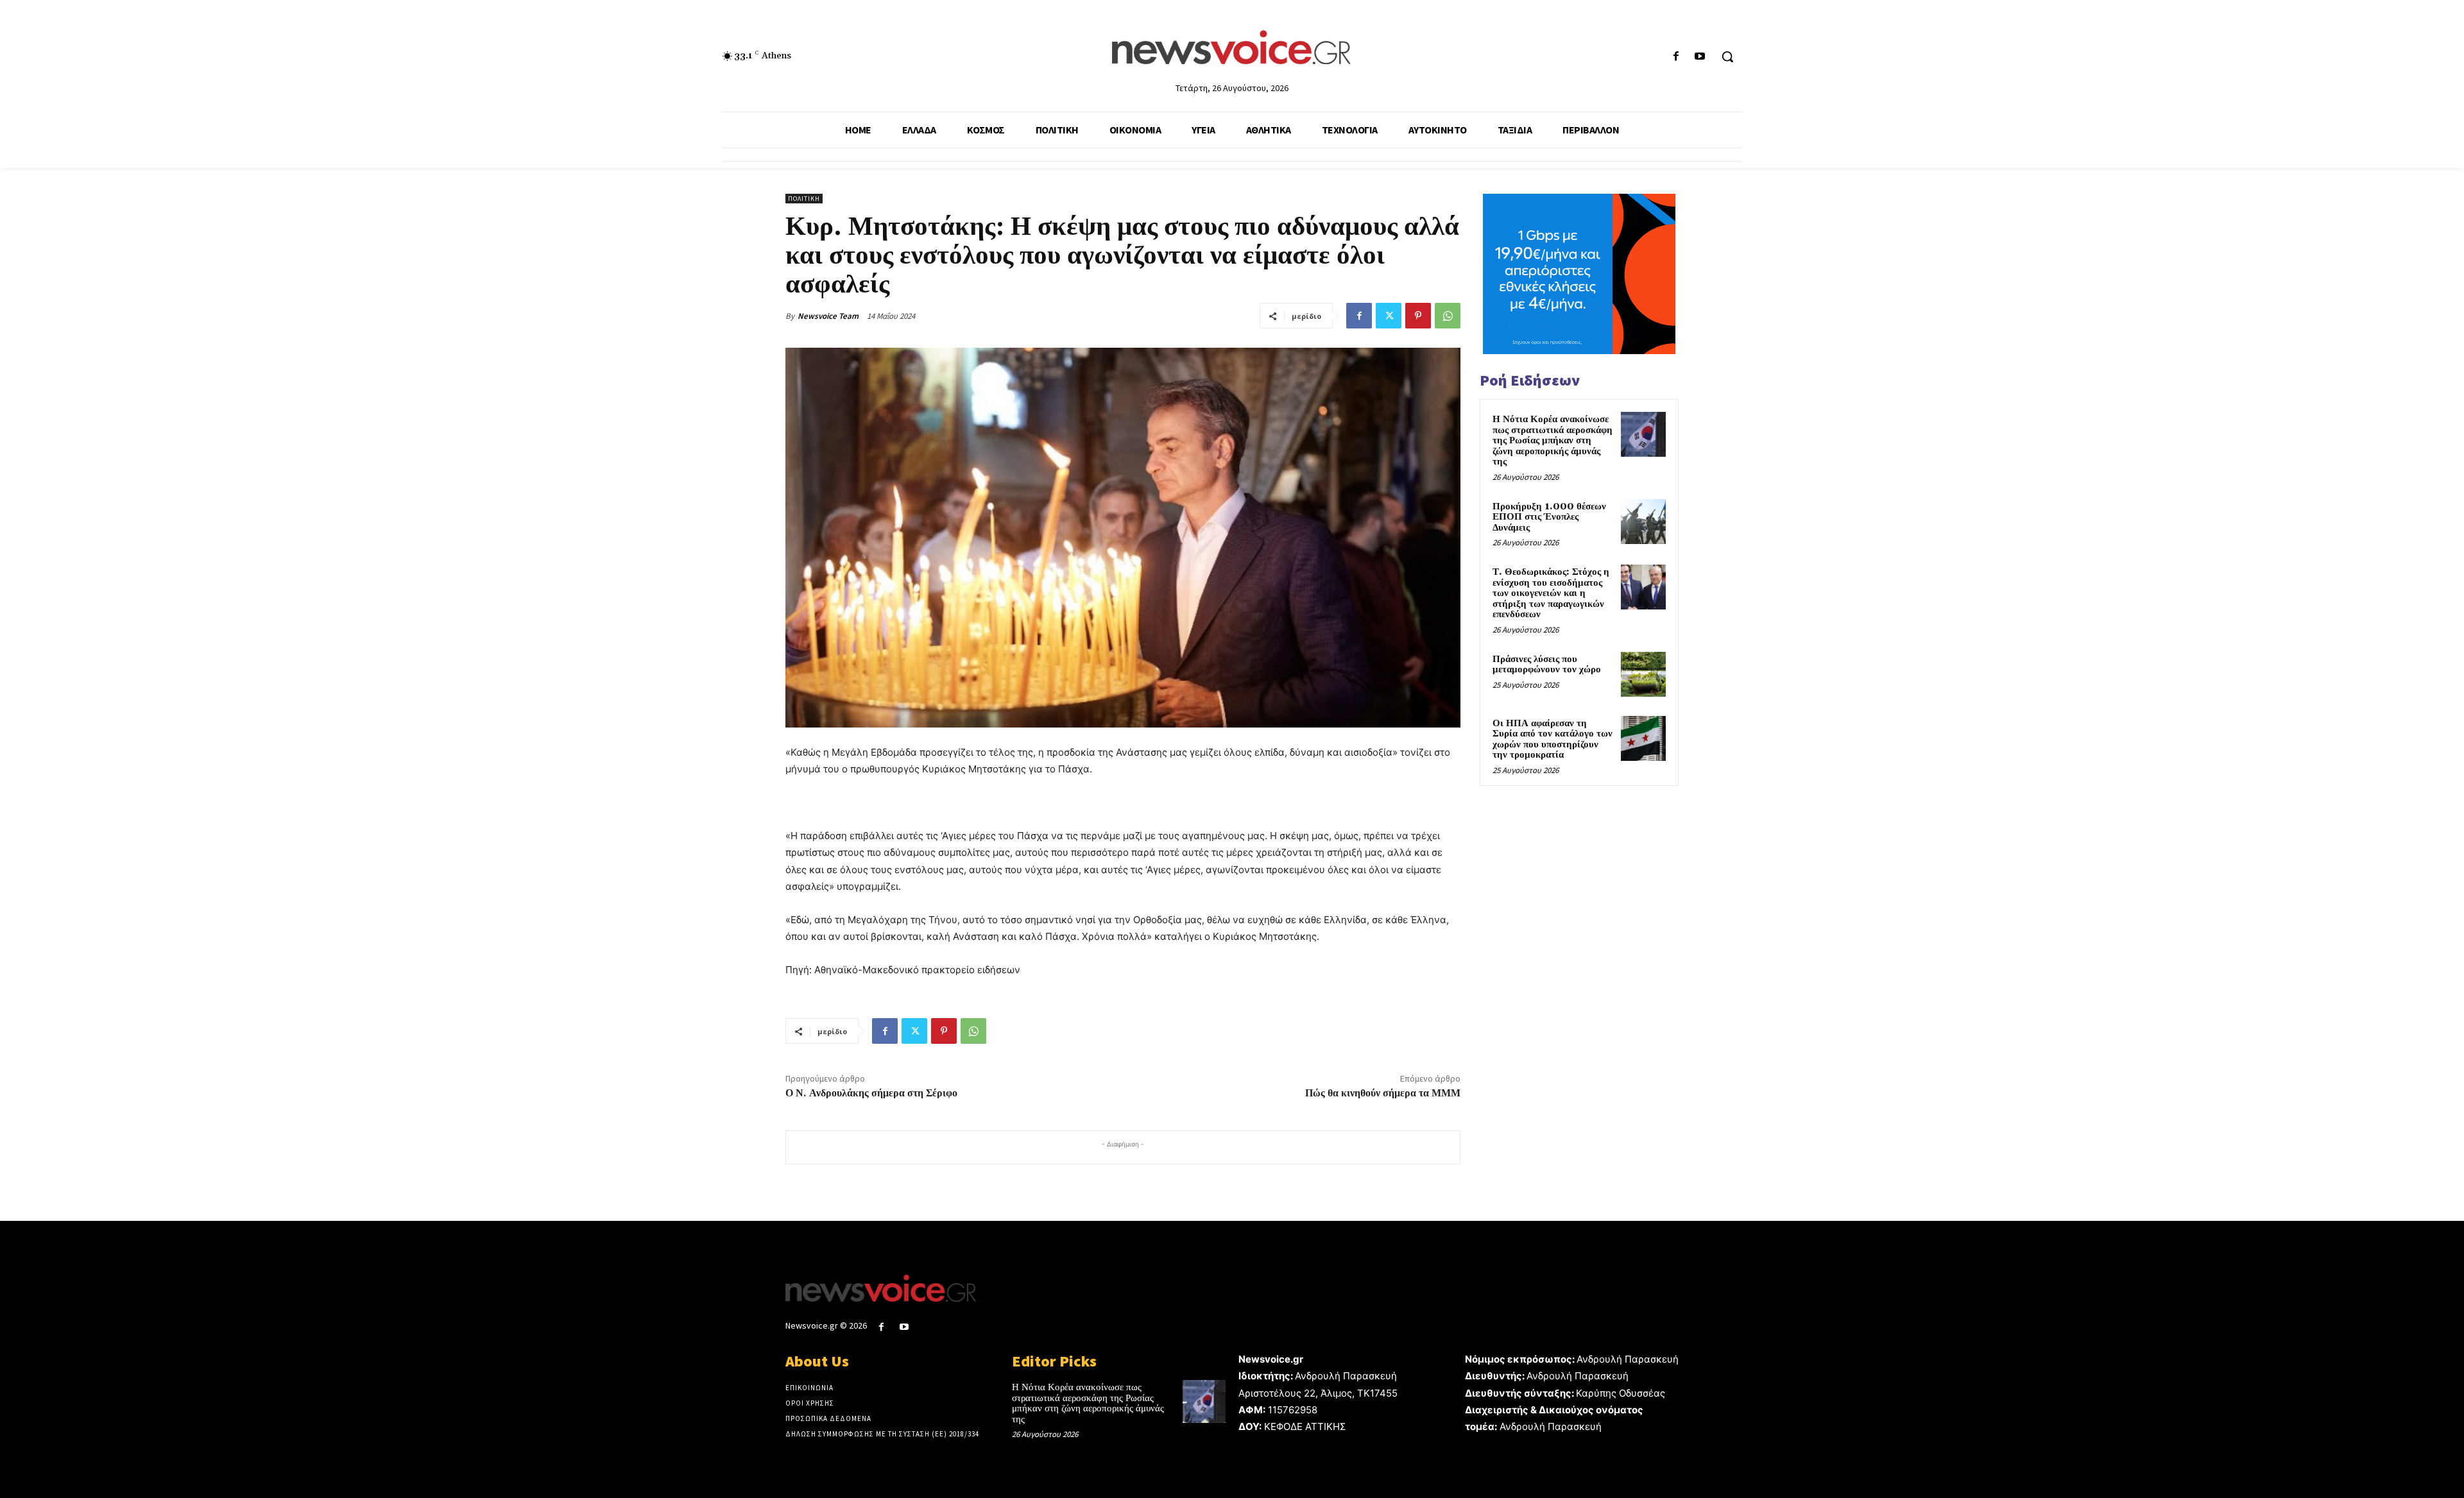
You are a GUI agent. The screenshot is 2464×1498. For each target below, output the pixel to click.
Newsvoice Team (828, 316)
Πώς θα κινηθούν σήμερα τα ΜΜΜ (1383, 1093)
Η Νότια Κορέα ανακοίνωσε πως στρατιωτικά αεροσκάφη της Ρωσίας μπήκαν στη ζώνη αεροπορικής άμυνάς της (1553, 440)
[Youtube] (1700, 57)
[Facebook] (1676, 57)
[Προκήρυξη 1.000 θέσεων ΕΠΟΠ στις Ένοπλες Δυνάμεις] (1643, 522)
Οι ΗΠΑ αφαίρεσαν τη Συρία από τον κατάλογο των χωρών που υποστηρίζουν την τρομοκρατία (1553, 739)
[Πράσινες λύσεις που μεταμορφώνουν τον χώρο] (1643, 674)
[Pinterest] (1418, 316)
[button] (1727, 56)
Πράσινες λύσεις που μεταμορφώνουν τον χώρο (1547, 665)
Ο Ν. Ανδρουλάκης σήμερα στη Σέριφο (871, 1093)
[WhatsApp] (1448, 316)
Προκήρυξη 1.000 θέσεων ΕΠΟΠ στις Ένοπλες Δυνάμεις (1549, 517)
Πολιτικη (804, 199)
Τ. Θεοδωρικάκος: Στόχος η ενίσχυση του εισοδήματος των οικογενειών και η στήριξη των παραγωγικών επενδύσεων (1551, 593)
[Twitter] (1389, 316)
